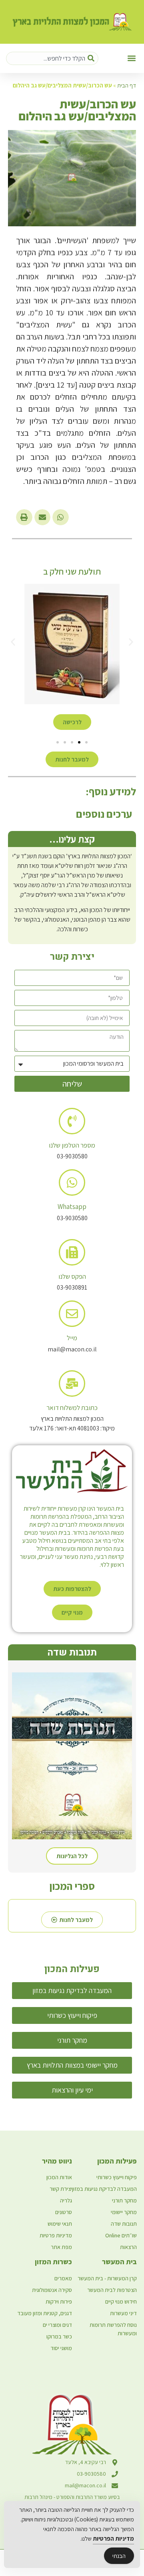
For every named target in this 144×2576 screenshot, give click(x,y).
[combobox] (52, 58)
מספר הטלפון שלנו (72, 1145)
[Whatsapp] (72, 1182)
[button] (131, 58)
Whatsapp (72, 1207)
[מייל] (72, 1314)
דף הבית (127, 85)
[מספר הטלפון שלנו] (72, 1121)
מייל (72, 1338)
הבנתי (119, 2556)
